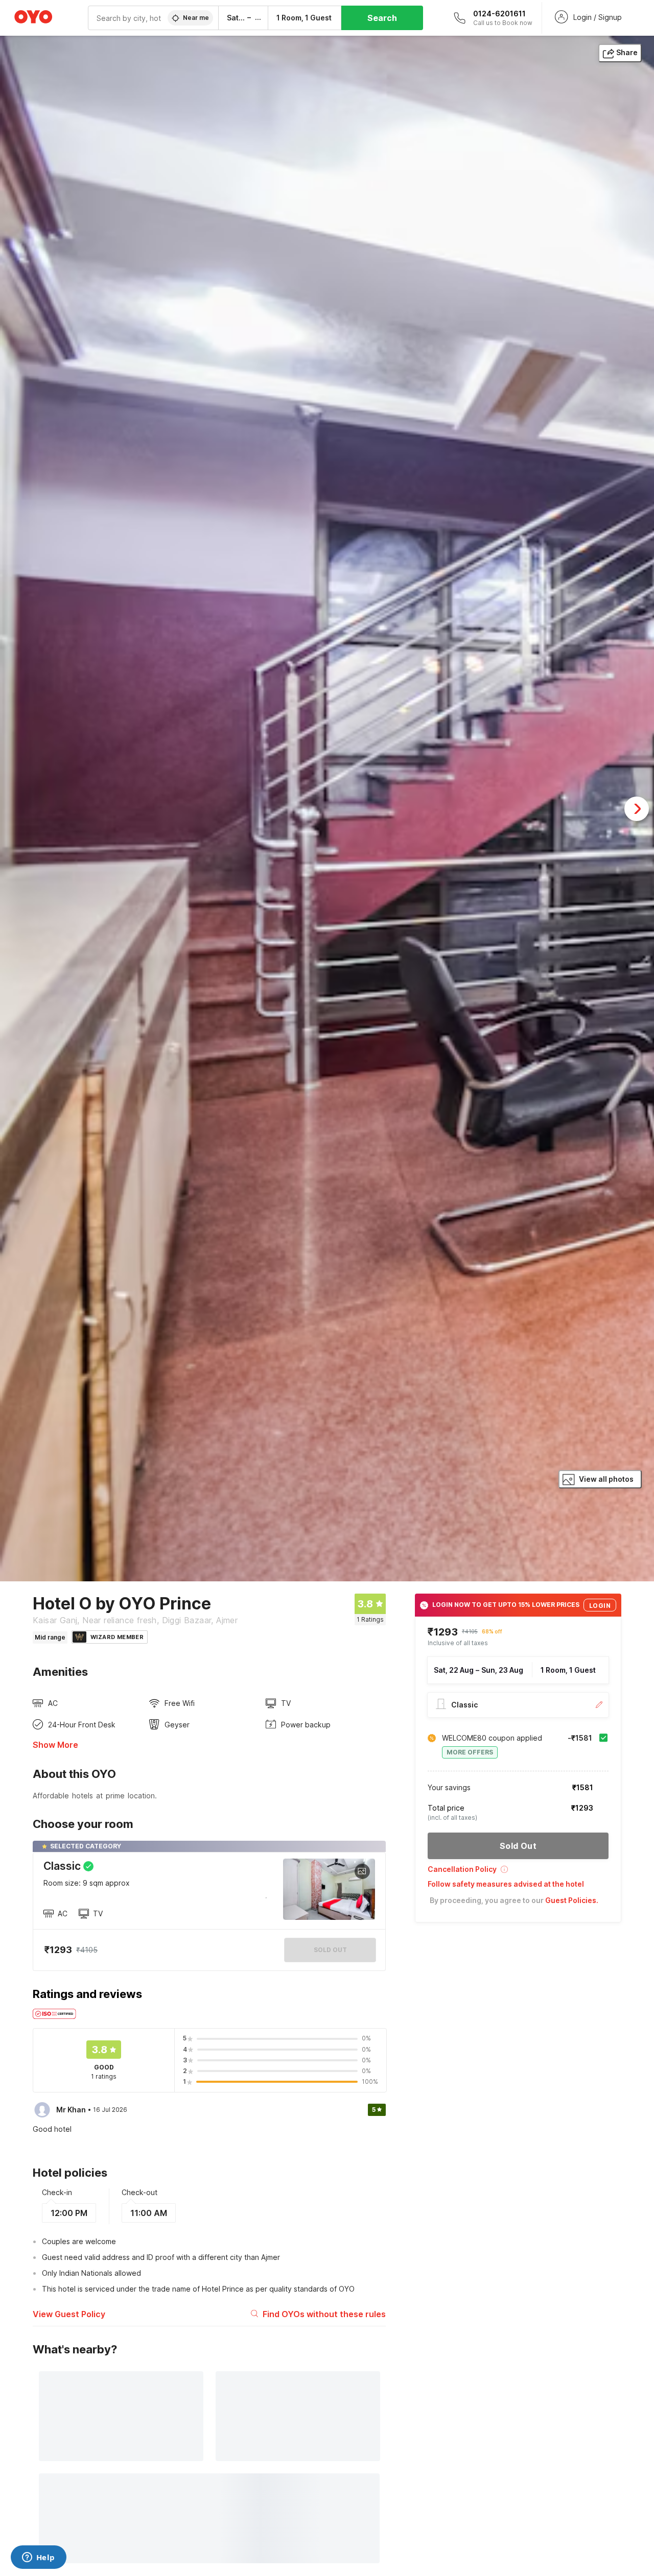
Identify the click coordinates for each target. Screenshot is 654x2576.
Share (627, 52)
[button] (518, 1873)
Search (382, 18)
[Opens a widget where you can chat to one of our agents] (38, 2558)
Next (637, 809)
